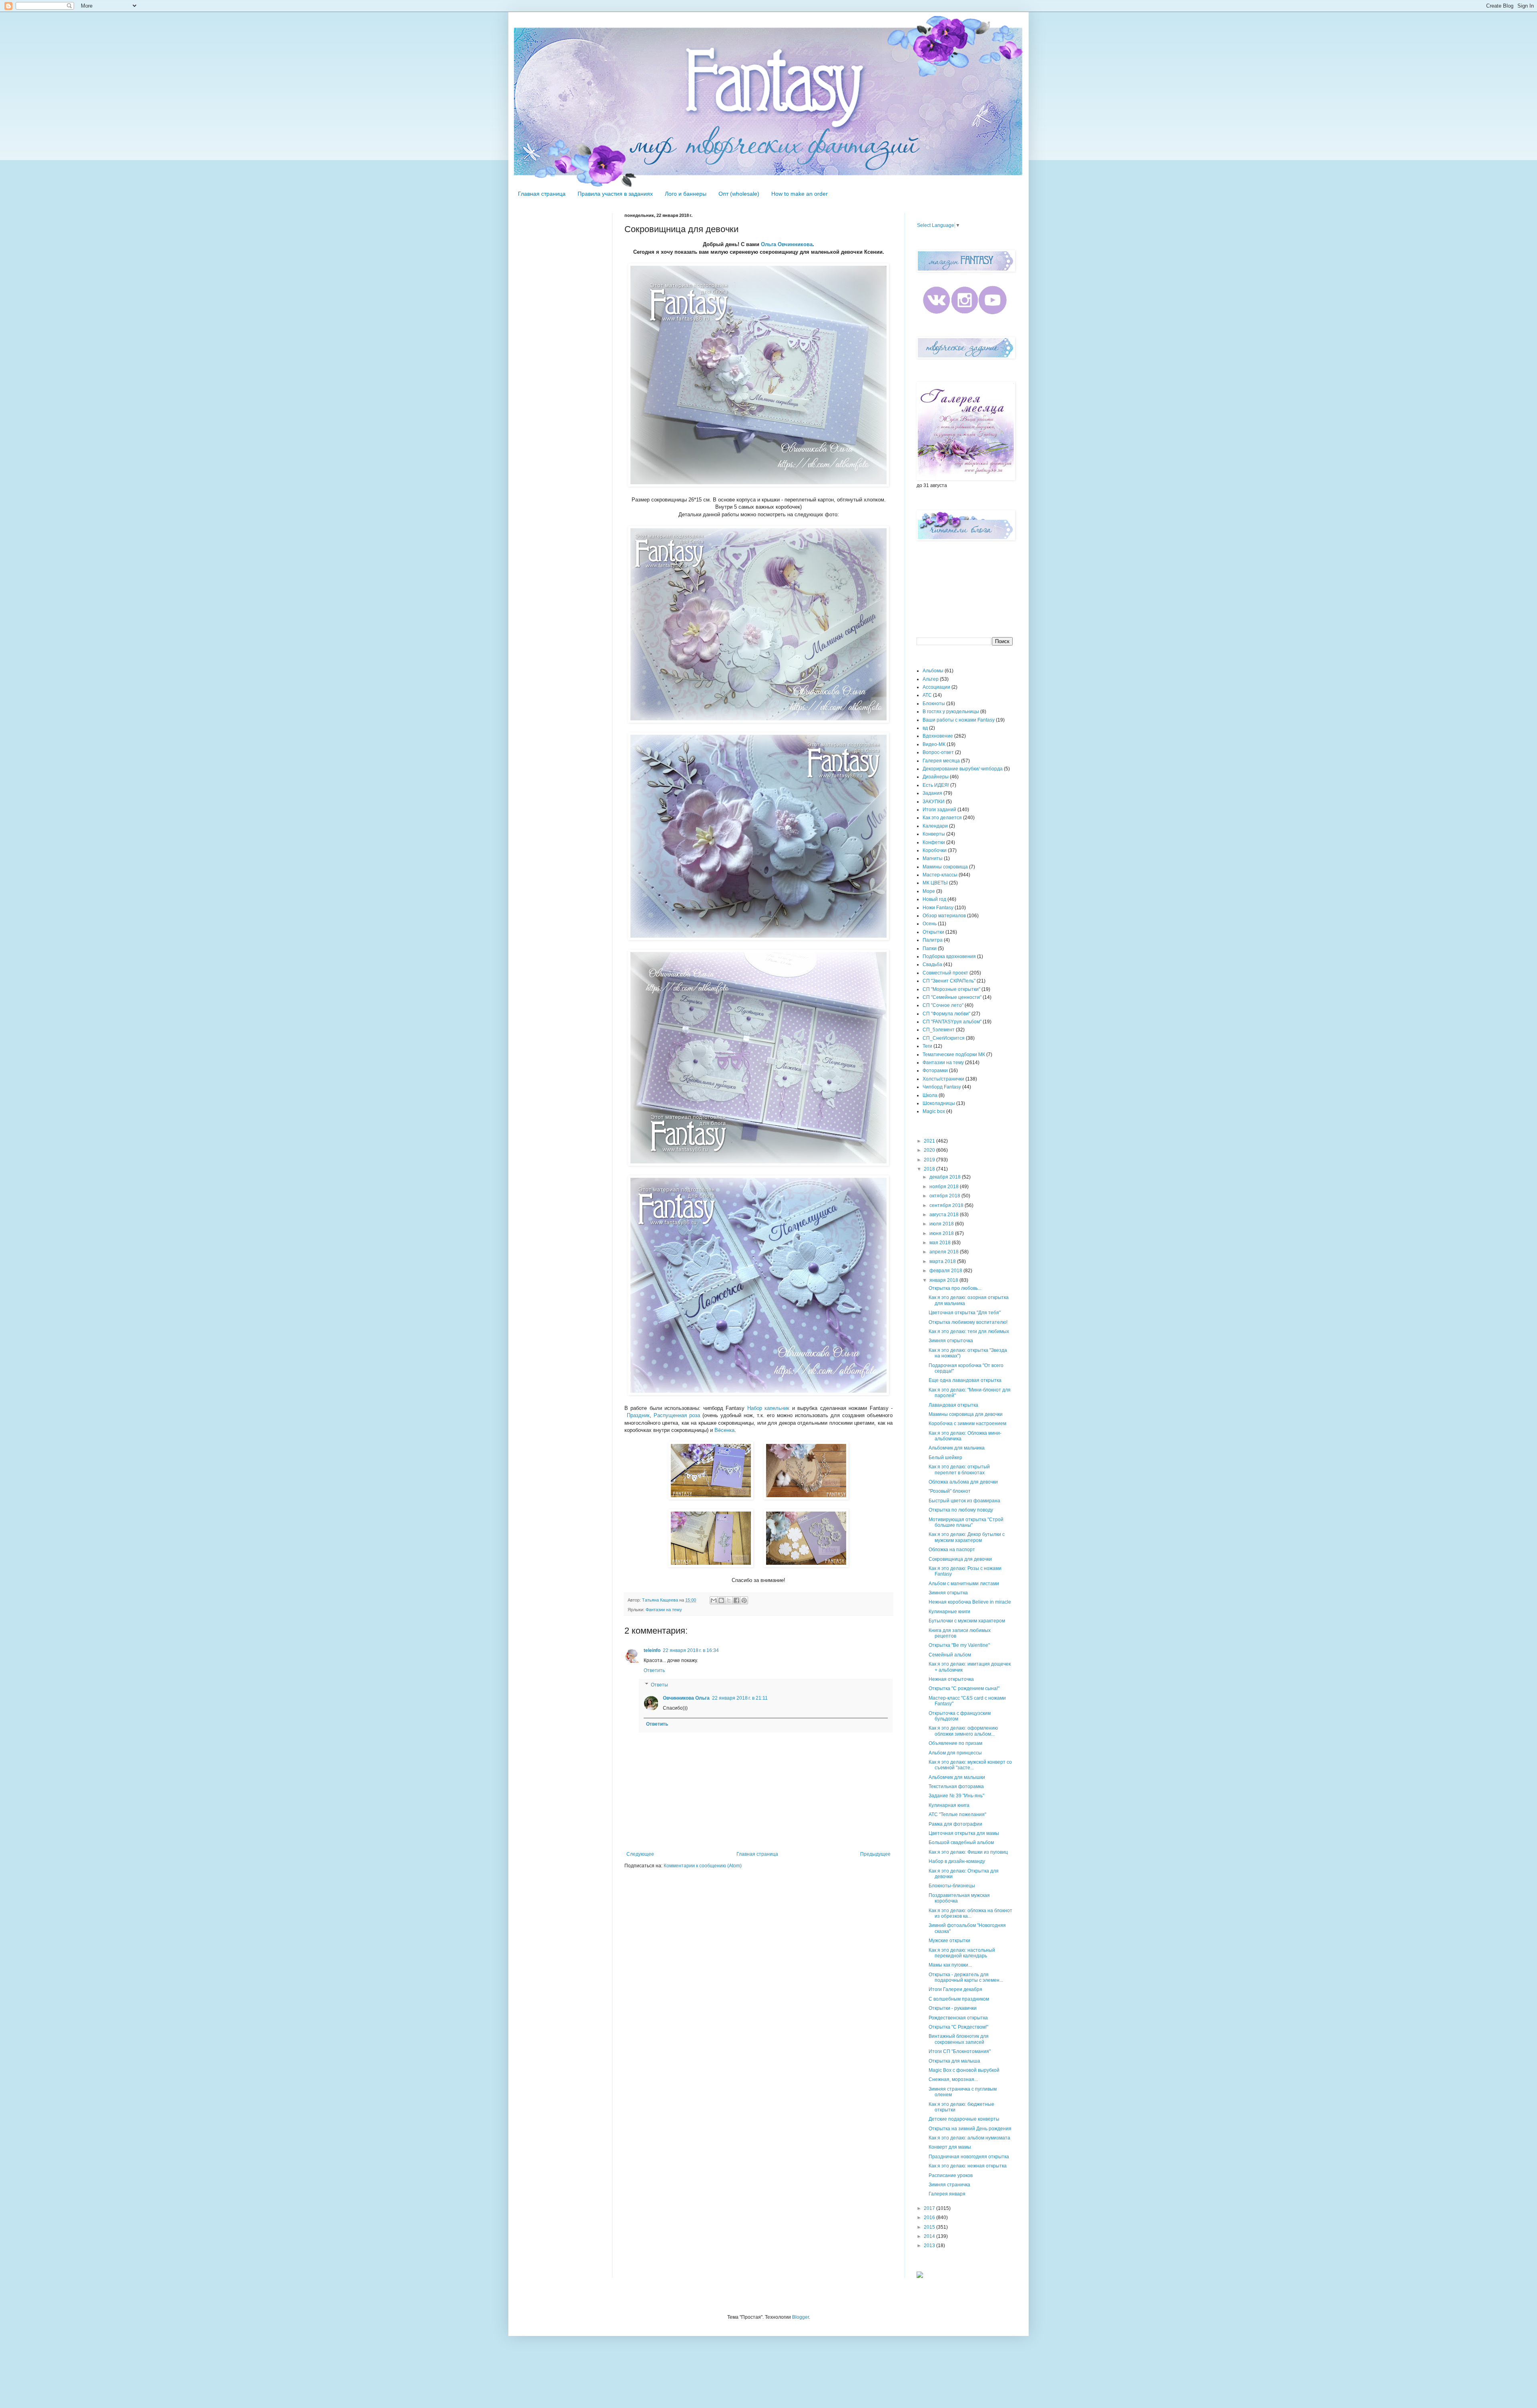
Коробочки (935, 850)
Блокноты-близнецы (952, 1886)
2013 (930, 2246)
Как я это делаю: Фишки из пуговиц (968, 1852)
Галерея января (947, 2194)
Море (929, 891)
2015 (930, 2227)
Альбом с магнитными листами (964, 1584)
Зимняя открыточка (951, 1341)
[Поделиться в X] (729, 1600)
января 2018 (944, 1280)
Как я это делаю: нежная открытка (968, 2166)
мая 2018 (941, 1243)
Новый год (934, 899)
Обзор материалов (944, 916)
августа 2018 (945, 1215)
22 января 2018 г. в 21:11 (740, 1698)
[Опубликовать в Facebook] (736, 1600)
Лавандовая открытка (953, 1405)
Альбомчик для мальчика (957, 1448)
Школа (930, 1095)
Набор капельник (768, 1408)
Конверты (934, 834)
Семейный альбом (950, 1655)
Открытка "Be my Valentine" (959, 1645)
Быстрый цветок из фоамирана (964, 1501)
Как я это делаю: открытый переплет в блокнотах (959, 1470)
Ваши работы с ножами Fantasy (959, 720)
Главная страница (542, 194)
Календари (935, 826)
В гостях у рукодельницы (951, 712)
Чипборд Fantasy (942, 1087)
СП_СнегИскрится (944, 1038)
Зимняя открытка (948, 1593)
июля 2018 (942, 1224)
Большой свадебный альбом (961, 1843)
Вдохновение (938, 736)
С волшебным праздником (959, 1999)
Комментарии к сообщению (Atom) (703, 1866)
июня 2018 (942, 1233)
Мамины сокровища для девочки (966, 1414)
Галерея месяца (941, 761)
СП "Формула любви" (946, 1014)
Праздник (638, 1415)
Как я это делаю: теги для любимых (969, 1331)
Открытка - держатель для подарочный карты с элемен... (966, 1977)
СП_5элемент (939, 1030)
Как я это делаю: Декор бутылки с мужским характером (967, 1537)
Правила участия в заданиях (615, 194)
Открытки (933, 932)
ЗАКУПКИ (934, 802)
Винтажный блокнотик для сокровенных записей (959, 2039)
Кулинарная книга (949, 1805)
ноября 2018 (945, 1187)
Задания (932, 793)
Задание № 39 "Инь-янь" (956, 1796)
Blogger (801, 2317)
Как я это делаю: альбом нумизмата (969, 2138)
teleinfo (652, 1650)
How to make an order (800, 194)
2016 (930, 2218)
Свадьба (932, 964)
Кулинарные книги (949, 1612)
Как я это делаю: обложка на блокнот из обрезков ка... (970, 1913)
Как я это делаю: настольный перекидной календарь (962, 1953)
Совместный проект (945, 973)
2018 (930, 1169)
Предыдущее (875, 1854)
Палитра (933, 940)
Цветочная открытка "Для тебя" (965, 1313)
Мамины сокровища (945, 867)
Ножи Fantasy (938, 908)
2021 (930, 1141)
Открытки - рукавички (953, 2008)
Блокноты (934, 704)
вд (925, 728)
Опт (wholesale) (739, 194)
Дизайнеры (936, 777)
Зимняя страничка (949, 2185)
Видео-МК (934, 744)
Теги (927, 1046)
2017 (930, 2208)
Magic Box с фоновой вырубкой (964, 2070)
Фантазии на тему (664, 1610)
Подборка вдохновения (949, 956)
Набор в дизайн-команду (957, 1861)
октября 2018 (945, 1196)
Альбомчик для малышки (957, 1777)
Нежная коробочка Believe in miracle (970, 1602)
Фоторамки (935, 1071)
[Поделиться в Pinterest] (744, 1600)
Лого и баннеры (686, 194)
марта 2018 (943, 1261)
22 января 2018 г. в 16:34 (691, 1650)
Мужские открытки (949, 1941)
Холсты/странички (943, 1079)
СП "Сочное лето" (943, 1005)
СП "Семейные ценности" (952, 997)
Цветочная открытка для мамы (964, 1833)
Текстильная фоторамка (956, 1786)
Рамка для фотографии (955, 1824)
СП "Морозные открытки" (951, 989)
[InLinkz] (920, 2274)
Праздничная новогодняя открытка (969, 2157)
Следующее (640, 1854)
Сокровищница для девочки (960, 1559)
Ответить (654, 1670)
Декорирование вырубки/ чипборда (963, 769)
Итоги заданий (939, 810)
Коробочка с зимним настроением (967, 1424)
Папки (930, 948)
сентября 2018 (947, 1205)
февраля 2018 (946, 1271)
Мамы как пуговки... (950, 1965)
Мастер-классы (940, 875)
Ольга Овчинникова (787, 244)
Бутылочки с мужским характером (967, 1621)
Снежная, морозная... (953, 2079)
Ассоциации (936, 687)
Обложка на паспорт (952, 1550)
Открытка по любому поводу (961, 1510)
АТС (927, 695)
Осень (930, 924)
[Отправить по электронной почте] (714, 1600)
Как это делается (942, 818)
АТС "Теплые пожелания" (957, 1815)
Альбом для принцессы (955, 1753)
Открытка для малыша (954, 2061)
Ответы (659, 1685)
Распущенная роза (677, 1415)
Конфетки (934, 842)
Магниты (933, 858)
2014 (930, 2236)
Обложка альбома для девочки (963, 1482)
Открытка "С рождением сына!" (964, 1688)
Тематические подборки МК (954, 1055)
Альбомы (933, 671)
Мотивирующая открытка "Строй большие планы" (966, 1522)
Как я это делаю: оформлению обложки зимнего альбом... (963, 1731)
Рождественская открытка (958, 2018)
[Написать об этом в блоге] (721, 1600)
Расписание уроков (951, 2175)
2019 (930, 1160)
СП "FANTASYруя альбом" (952, 1022)
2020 (930, 1150)
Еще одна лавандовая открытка (965, 1380)
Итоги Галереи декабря (955, 1989)
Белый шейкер (945, 1458)
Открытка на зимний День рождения (970, 2129)
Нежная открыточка (951, 1679)
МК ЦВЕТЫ (935, 883)
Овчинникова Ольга (686, 1698)
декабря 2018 (946, 1177)
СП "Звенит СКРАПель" (949, 981)
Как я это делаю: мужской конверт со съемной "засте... (970, 1765)
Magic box (934, 1111)
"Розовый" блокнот (950, 1491)
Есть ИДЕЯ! (936, 785)
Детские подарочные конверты (964, 2119)
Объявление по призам (955, 1743)
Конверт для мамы (950, 2147)
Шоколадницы (939, 1103)
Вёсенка (724, 1430)
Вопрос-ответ (938, 752)
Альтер (931, 679)
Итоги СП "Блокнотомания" (960, 2051)
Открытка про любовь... (955, 1288)
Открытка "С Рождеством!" (958, 2027)
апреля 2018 (945, 1252)
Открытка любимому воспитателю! (968, 1322)
